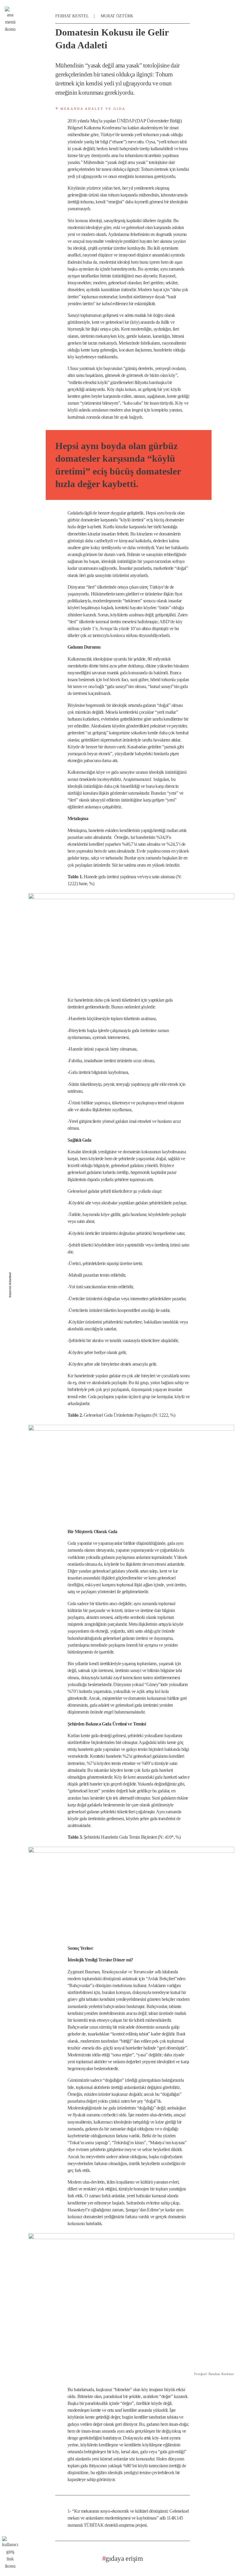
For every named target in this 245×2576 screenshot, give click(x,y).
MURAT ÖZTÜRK (117, 16)
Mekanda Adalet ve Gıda (92, 109)
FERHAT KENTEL (72, 16)
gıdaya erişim (122, 2558)
